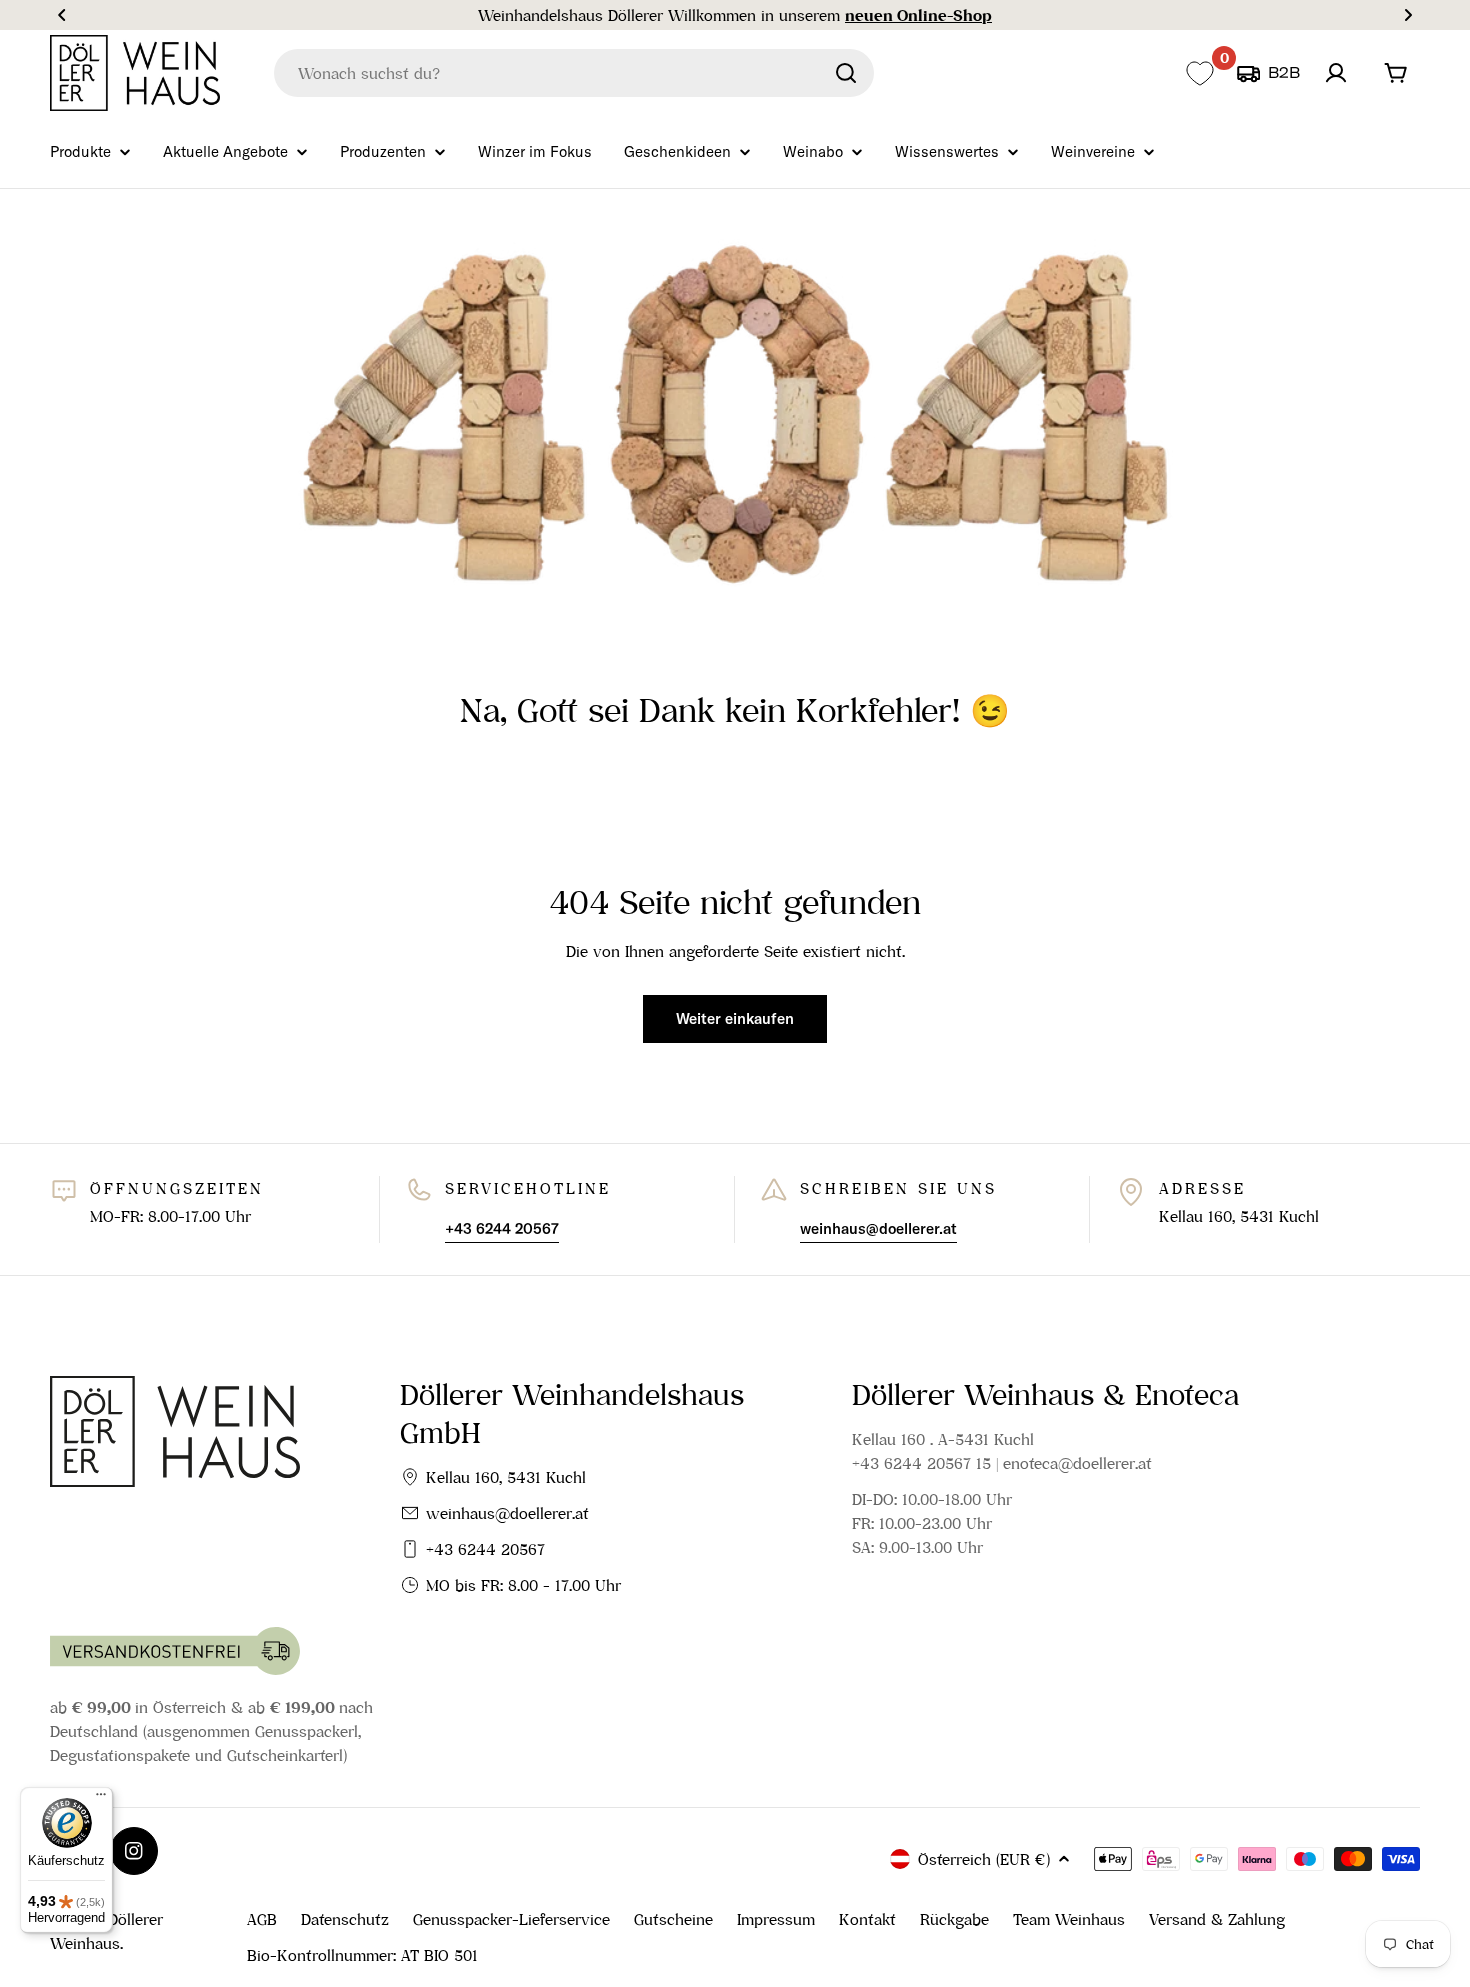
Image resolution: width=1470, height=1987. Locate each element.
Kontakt (867, 1919)
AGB (262, 1919)
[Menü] (101, 1799)
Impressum (776, 1919)
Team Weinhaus (1069, 1919)
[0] (1199, 73)
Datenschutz (345, 1919)
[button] (62, 15)
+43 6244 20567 (485, 1549)
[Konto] (1336, 73)
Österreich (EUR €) (984, 1859)
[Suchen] (846, 73)
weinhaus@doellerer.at (507, 1513)
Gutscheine (673, 1919)
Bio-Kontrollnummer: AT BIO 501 (362, 1955)
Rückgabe (954, 1919)
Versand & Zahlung (1217, 1919)
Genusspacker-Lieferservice (511, 1919)
